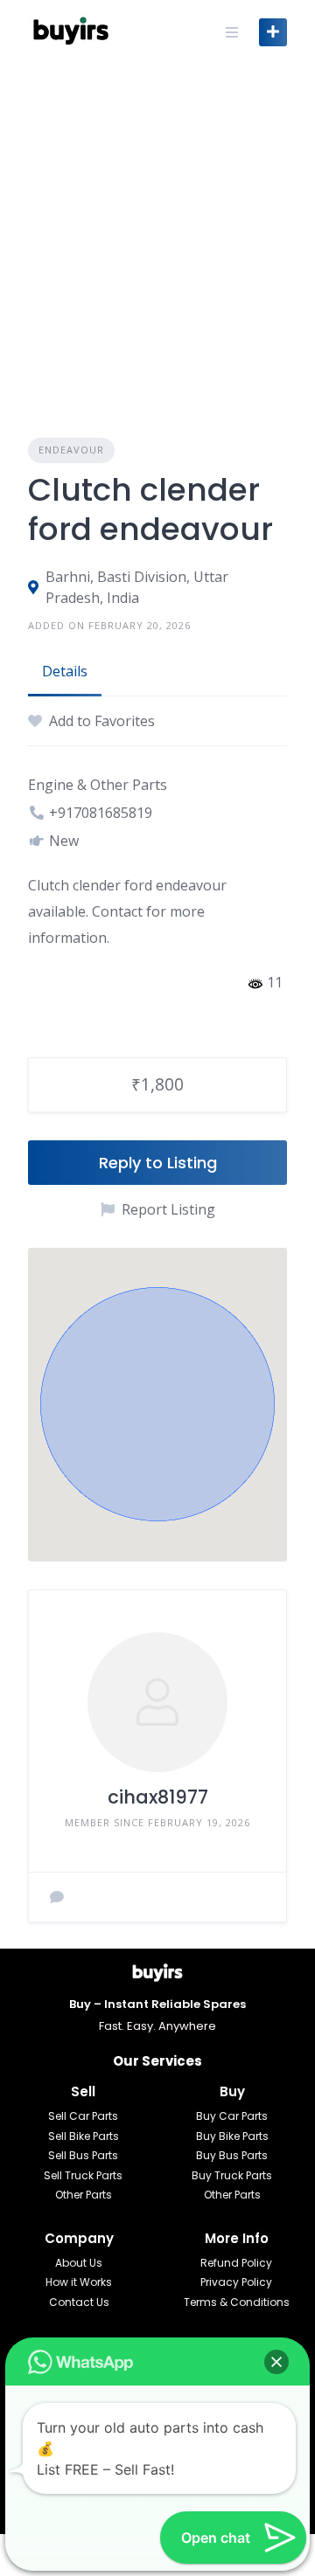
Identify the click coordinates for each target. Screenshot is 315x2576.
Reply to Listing (158, 1163)
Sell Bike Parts (84, 2136)
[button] (157, 1404)
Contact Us (79, 2302)
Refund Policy (236, 2263)
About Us (79, 2263)
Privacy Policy (236, 2282)
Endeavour (71, 450)
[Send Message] (57, 1897)
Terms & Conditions (237, 2302)
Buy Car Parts (232, 2116)
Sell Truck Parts (83, 2175)
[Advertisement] (157, 230)
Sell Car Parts (83, 2116)
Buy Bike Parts (232, 2136)
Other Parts (84, 2195)
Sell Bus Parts (83, 2155)
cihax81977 (158, 1797)
